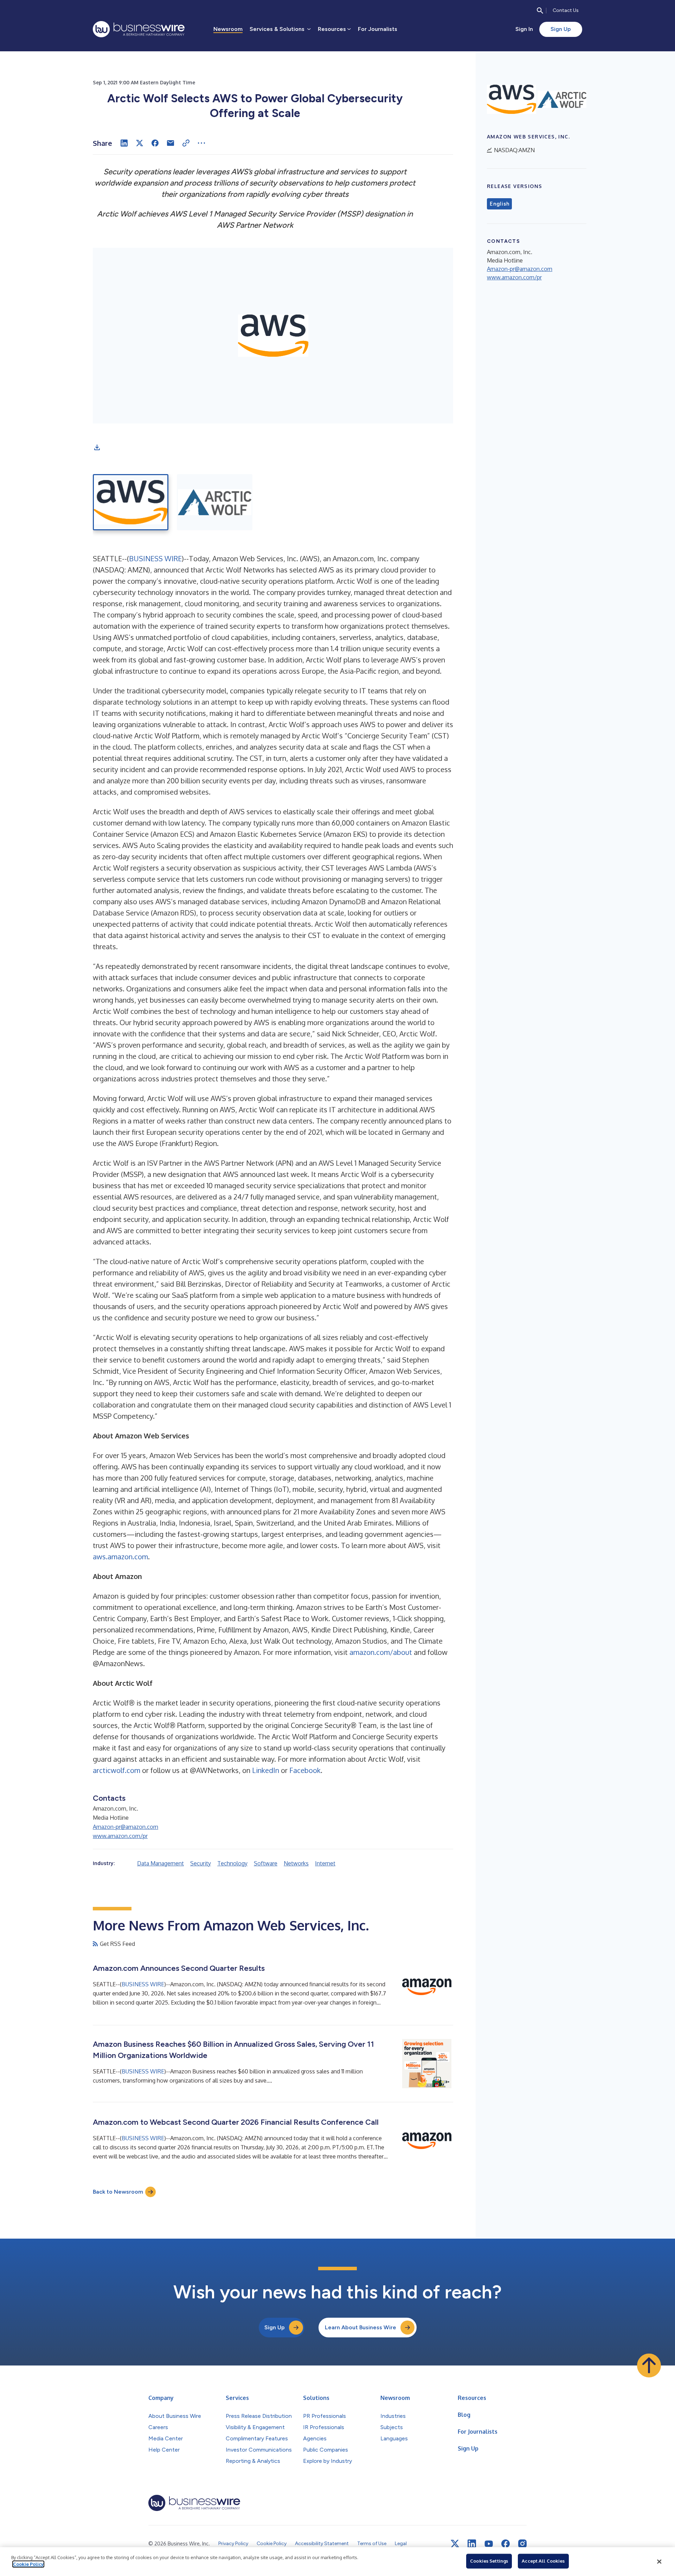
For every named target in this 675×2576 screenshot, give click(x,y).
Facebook (305, 1770)
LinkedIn (266, 1770)
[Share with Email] (171, 143)
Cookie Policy (28, 2564)
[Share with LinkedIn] (124, 143)
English (499, 204)
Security (201, 1863)
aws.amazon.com (120, 1556)
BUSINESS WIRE (155, 558)
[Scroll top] (649, 2365)
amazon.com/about (381, 1652)
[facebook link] (506, 2544)
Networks (296, 1863)
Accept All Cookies (543, 2561)
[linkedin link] (472, 2544)
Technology (232, 1863)
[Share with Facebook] (155, 143)
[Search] (540, 11)
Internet (325, 1863)
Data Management (160, 1863)
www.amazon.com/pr (120, 1836)
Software (266, 1863)
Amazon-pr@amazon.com (126, 1827)
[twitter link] (455, 2544)
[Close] (659, 2562)
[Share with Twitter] (140, 143)
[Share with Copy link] (186, 143)
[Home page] (139, 29)
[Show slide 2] (215, 502)
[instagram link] (522, 2544)
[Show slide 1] (131, 502)
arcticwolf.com (117, 1770)
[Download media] (97, 447)
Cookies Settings (489, 2561)
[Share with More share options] (201, 143)
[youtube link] (489, 2544)
